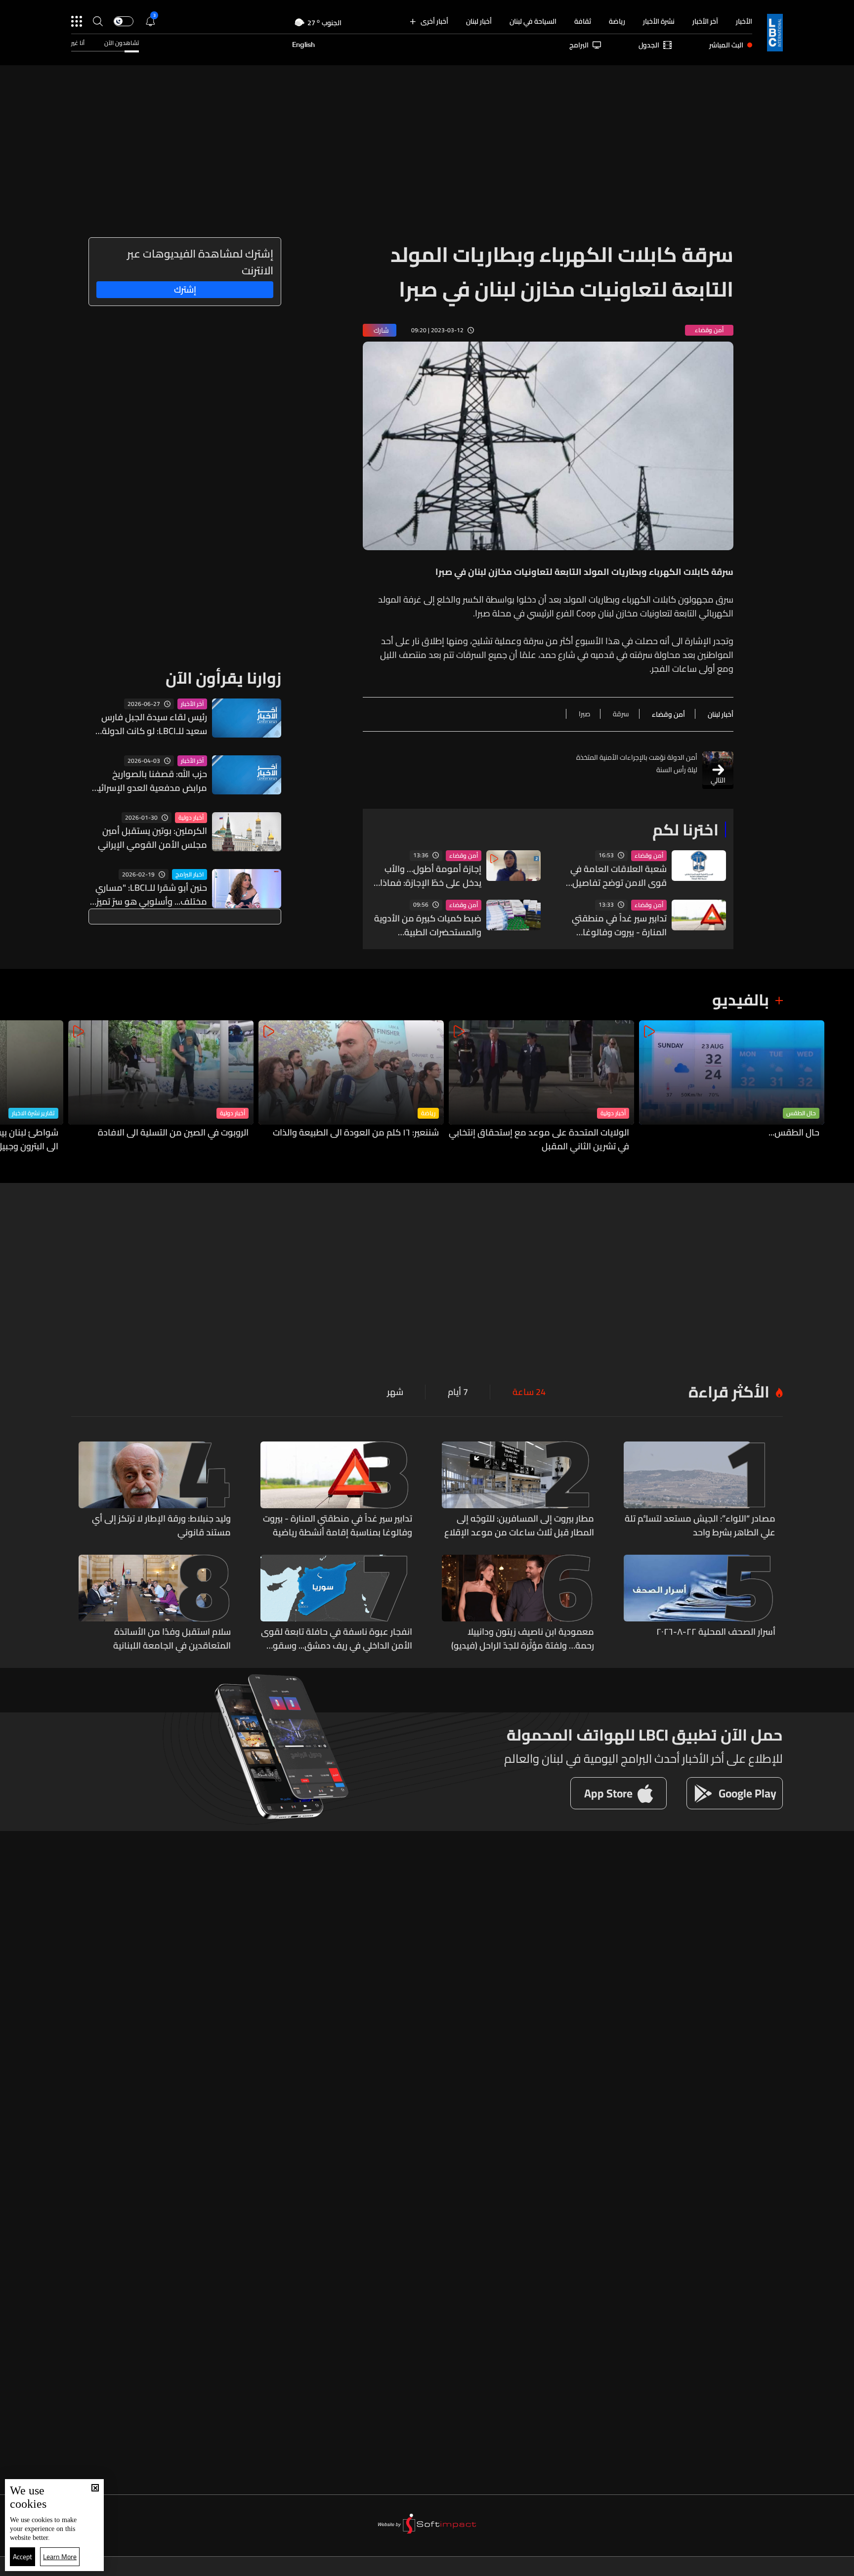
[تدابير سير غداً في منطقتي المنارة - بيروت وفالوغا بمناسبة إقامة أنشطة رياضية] (337, 1490)
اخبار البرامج (190, 874)
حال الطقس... (794, 1133)
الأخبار (744, 21)
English (303, 45)
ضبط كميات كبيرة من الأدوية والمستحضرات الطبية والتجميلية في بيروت (428, 925)
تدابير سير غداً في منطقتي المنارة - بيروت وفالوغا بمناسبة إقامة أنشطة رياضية (613, 925)
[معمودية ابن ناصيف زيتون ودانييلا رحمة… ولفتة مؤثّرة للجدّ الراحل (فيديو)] (518, 1604)
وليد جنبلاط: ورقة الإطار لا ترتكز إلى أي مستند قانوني (161, 1526)
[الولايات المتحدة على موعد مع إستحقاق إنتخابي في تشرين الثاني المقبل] (541, 1087)
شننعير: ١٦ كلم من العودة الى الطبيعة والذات (356, 1133)
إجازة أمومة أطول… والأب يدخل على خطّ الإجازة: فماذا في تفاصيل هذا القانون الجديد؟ (431, 876)
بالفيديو (741, 1000)
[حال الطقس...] (732, 1087)
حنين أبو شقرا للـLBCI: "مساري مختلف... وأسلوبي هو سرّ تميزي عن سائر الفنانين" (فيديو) (148, 895)
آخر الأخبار (705, 21)
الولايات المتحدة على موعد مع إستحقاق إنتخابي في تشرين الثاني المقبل (539, 1139)
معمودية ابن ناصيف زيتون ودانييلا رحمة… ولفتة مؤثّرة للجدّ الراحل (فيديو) (523, 1639)
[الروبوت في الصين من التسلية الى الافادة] (161, 1087)
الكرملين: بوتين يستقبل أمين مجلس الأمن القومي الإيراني (152, 838)
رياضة (617, 21)
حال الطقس (801, 1113)
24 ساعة (529, 1392)
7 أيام (458, 1392)
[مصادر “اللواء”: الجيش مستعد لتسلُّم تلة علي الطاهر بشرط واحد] (700, 1490)
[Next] (12, 1087)
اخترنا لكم (685, 830)
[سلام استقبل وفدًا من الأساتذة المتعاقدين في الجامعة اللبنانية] (155, 1604)
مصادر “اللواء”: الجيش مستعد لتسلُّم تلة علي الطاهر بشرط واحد (700, 1526)
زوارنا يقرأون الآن (223, 678)
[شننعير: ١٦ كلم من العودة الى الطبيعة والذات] (351, 1087)
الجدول (649, 45)
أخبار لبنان (479, 21)
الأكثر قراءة (729, 1392)
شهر (395, 1392)
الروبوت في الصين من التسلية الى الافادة (173, 1133)
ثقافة (583, 21)
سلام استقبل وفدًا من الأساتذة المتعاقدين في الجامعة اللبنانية (172, 1639)
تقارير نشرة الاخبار (33, 1113)
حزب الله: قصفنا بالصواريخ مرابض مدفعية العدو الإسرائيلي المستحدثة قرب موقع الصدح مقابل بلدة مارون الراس (148, 781)
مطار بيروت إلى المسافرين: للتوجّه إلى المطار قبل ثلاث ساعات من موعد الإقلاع (519, 1526)
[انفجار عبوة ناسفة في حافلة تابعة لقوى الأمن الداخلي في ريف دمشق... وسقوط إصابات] (337, 1604)
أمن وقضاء (649, 856)
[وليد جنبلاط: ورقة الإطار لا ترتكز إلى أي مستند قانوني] (155, 1490)
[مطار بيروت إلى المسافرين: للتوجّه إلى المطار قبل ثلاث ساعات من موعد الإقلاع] (518, 1490)
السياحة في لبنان (533, 21)
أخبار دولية (191, 818)
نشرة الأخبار (659, 21)
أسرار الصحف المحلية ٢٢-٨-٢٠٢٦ (716, 1632)
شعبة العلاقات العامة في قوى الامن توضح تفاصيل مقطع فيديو (619, 876)
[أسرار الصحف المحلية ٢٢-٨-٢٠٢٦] (700, 1604)
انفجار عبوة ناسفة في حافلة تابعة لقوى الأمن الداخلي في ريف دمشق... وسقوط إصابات (337, 1639)
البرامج (579, 45)
